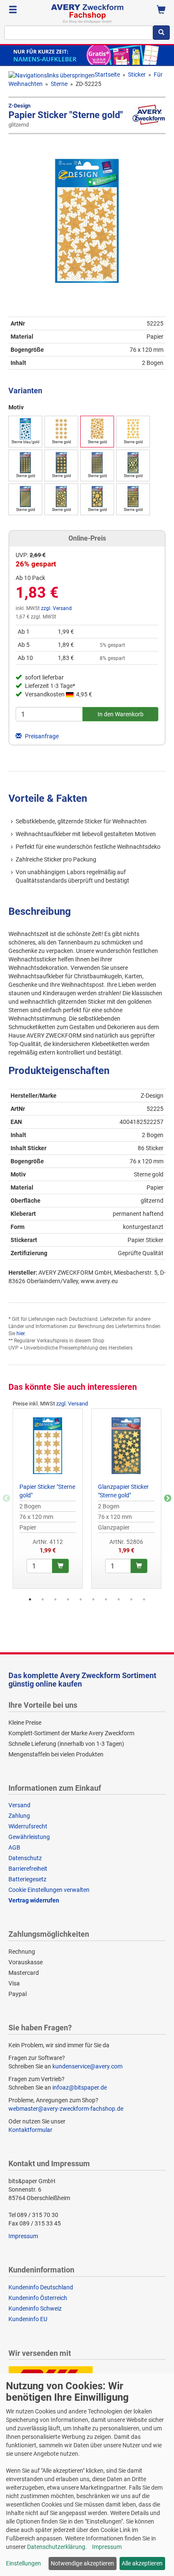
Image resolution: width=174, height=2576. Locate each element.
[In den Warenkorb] (60, 1566)
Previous (6, 1499)
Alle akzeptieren (142, 2563)
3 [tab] (55, 1599)
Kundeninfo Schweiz (35, 2308)
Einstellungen (23, 2563)
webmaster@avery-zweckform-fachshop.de (66, 2109)
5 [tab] (81, 1599)
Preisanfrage (41, 736)
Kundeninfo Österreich (38, 2298)
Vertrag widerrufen (34, 1900)
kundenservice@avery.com (87, 2066)
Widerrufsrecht (28, 1826)
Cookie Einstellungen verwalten (49, 1890)
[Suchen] (161, 33)
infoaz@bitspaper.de (80, 2087)
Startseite (107, 75)
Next (168, 1499)
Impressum (23, 2236)
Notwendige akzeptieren (82, 2563)
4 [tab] (68, 1599)
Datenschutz (25, 1858)
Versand (19, 1805)
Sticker (137, 75)
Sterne (59, 84)
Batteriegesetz (27, 1879)
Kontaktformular (30, 2130)
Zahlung (19, 1816)
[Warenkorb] (161, 11)
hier (20, 1334)
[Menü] (13, 11)
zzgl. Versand (56, 608)
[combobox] (79, 33)
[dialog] (87, 2475)
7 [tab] (106, 1599)
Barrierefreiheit (28, 1869)
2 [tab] (43, 1599)
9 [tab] (131, 1599)
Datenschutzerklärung (56, 2547)
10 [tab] (144, 1599)
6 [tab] (93, 1599)
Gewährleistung (29, 1837)
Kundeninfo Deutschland (41, 2287)
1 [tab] (30, 1599)
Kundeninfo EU (28, 2319)
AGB (14, 1847)
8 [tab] (119, 1599)
